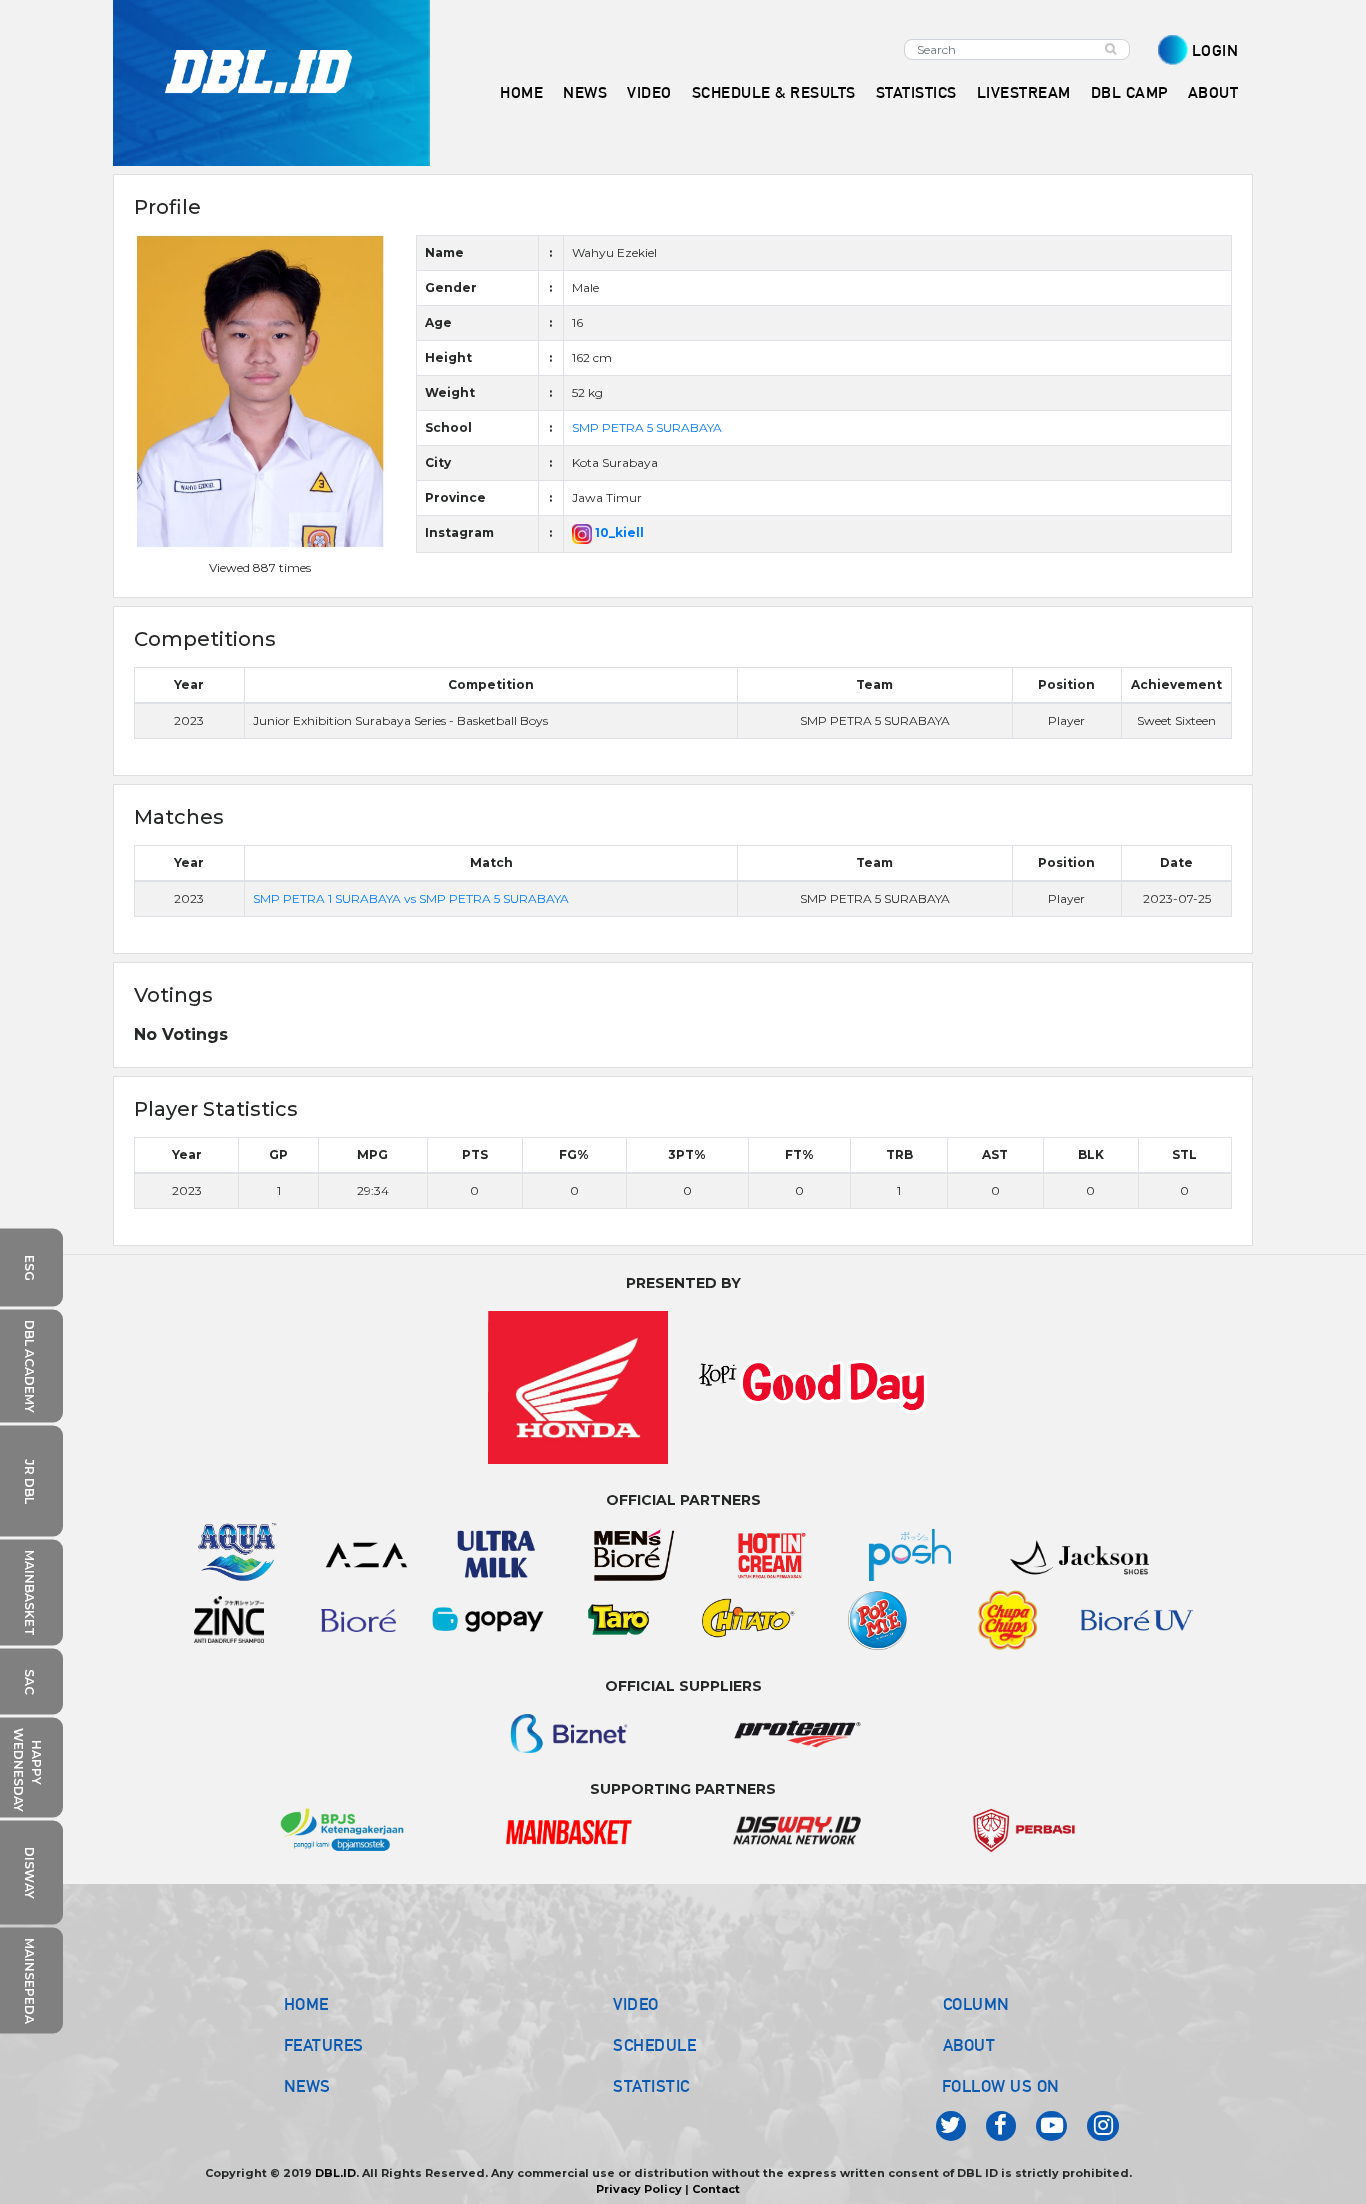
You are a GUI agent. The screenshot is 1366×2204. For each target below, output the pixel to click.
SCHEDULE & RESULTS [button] (774, 92)
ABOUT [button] (1213, 92)
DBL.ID (335, 2173)
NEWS (307, 2086)
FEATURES (324, 2045)
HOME (521, 92)
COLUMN (976, 2004)
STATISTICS (916, 92)
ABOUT (969, 2045)
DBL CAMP (1129, 92)
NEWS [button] (585, 92)
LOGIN (1215, 50)
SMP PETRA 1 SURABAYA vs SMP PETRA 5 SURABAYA (411, 898)
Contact (716, 2189)
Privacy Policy (639, 2189)
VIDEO (649, 92)
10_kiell (618, 532)
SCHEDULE (654, 2045)
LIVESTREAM (1024, 92)
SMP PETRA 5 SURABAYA (647, 427)
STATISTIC (651, 2086)
